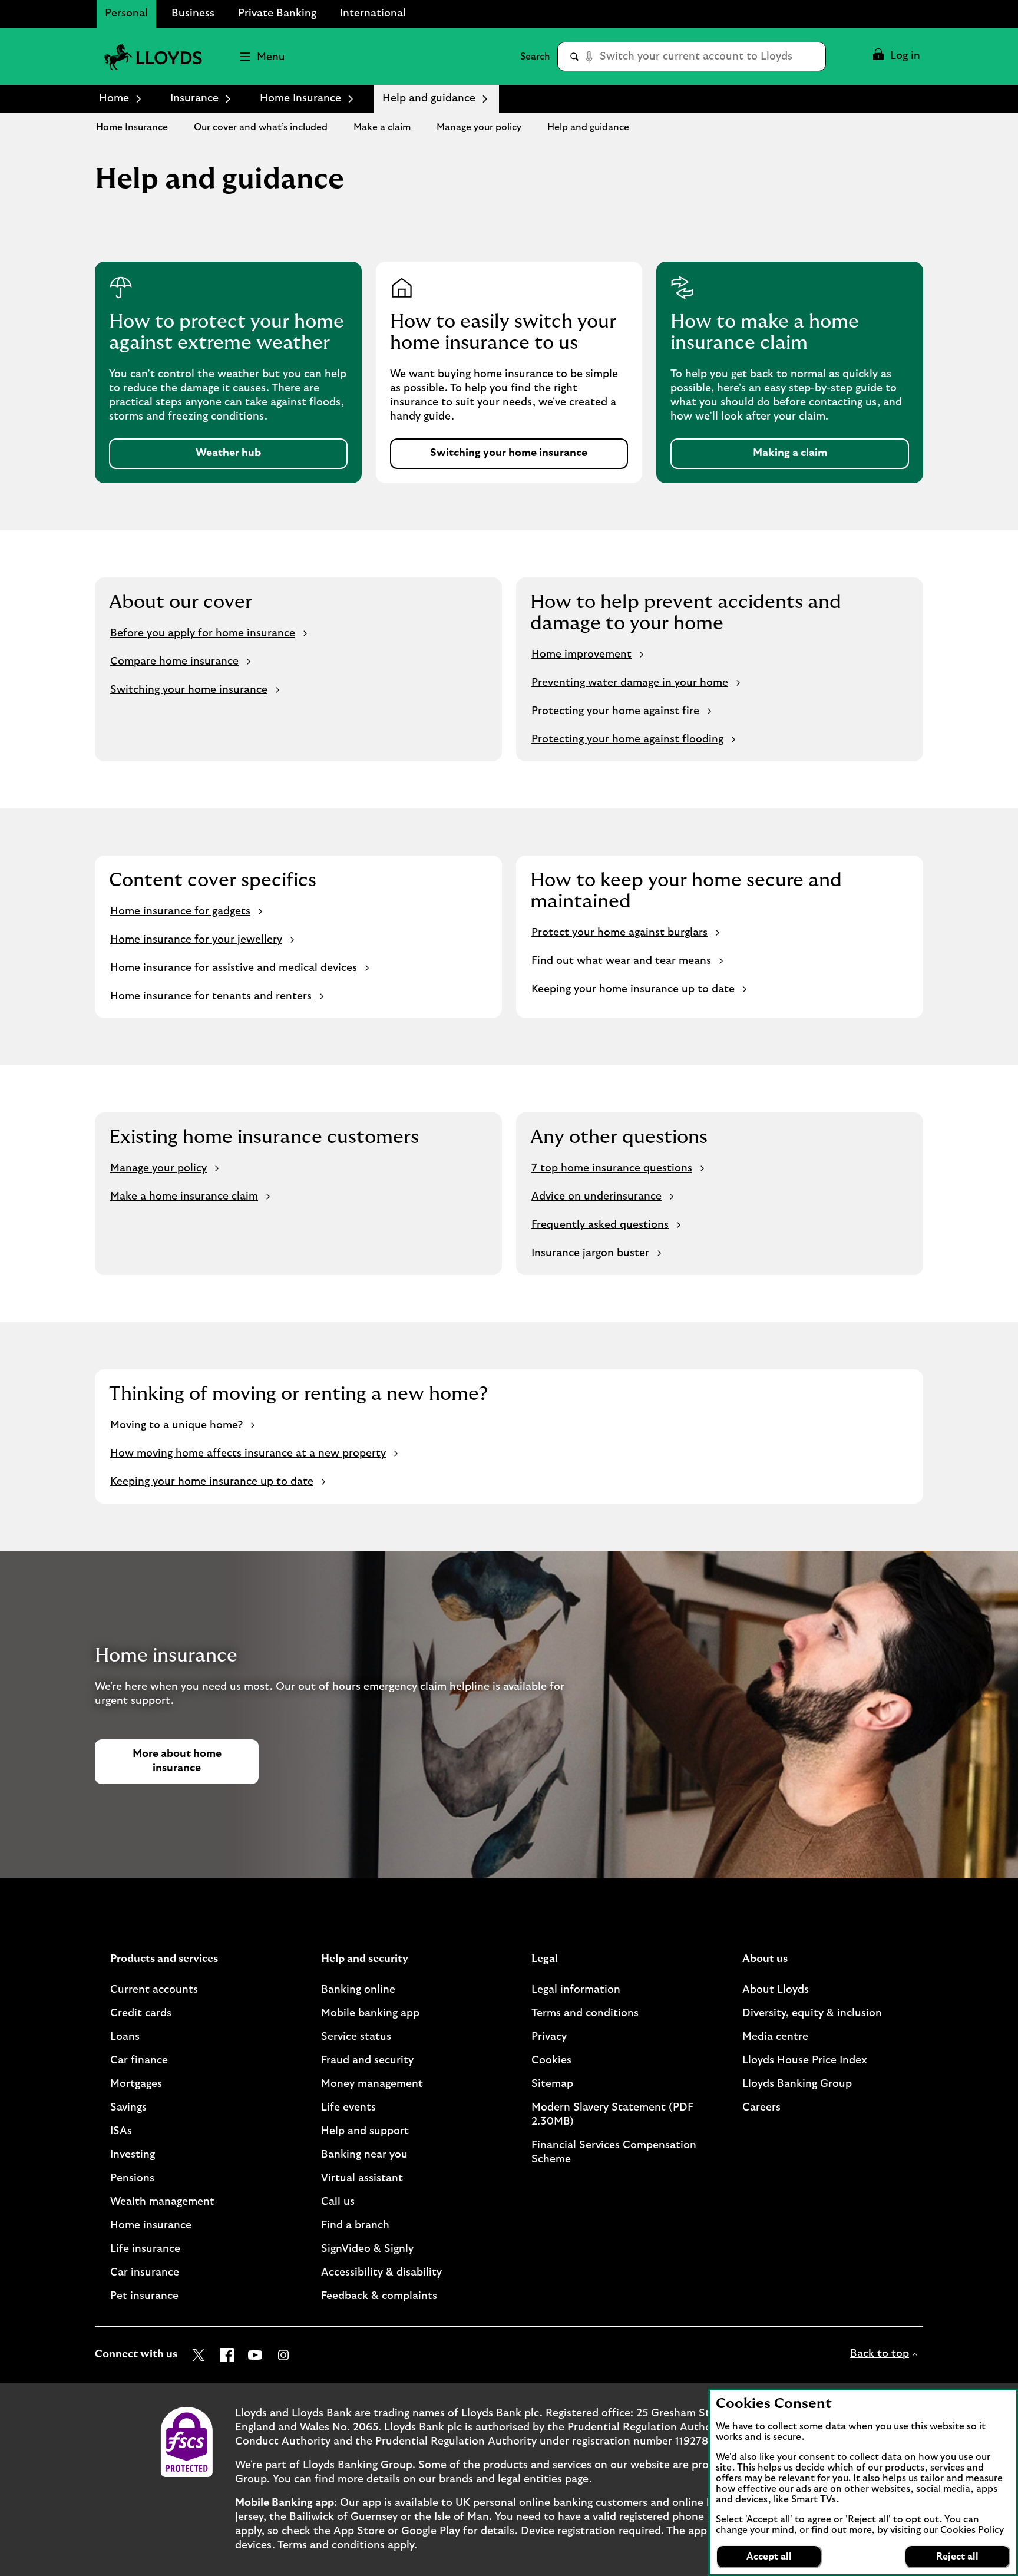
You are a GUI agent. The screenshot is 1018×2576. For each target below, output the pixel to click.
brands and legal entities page (514, 2479)
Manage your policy (479, 127)
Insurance (194, 98)
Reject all (957, 2557)
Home (114, 98)
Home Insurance (300, 98)
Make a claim (382, 127)
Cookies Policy (972, 2530)
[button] (896, 57)
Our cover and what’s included (261, 127)
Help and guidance (588, 127)
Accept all (769, 2557)
